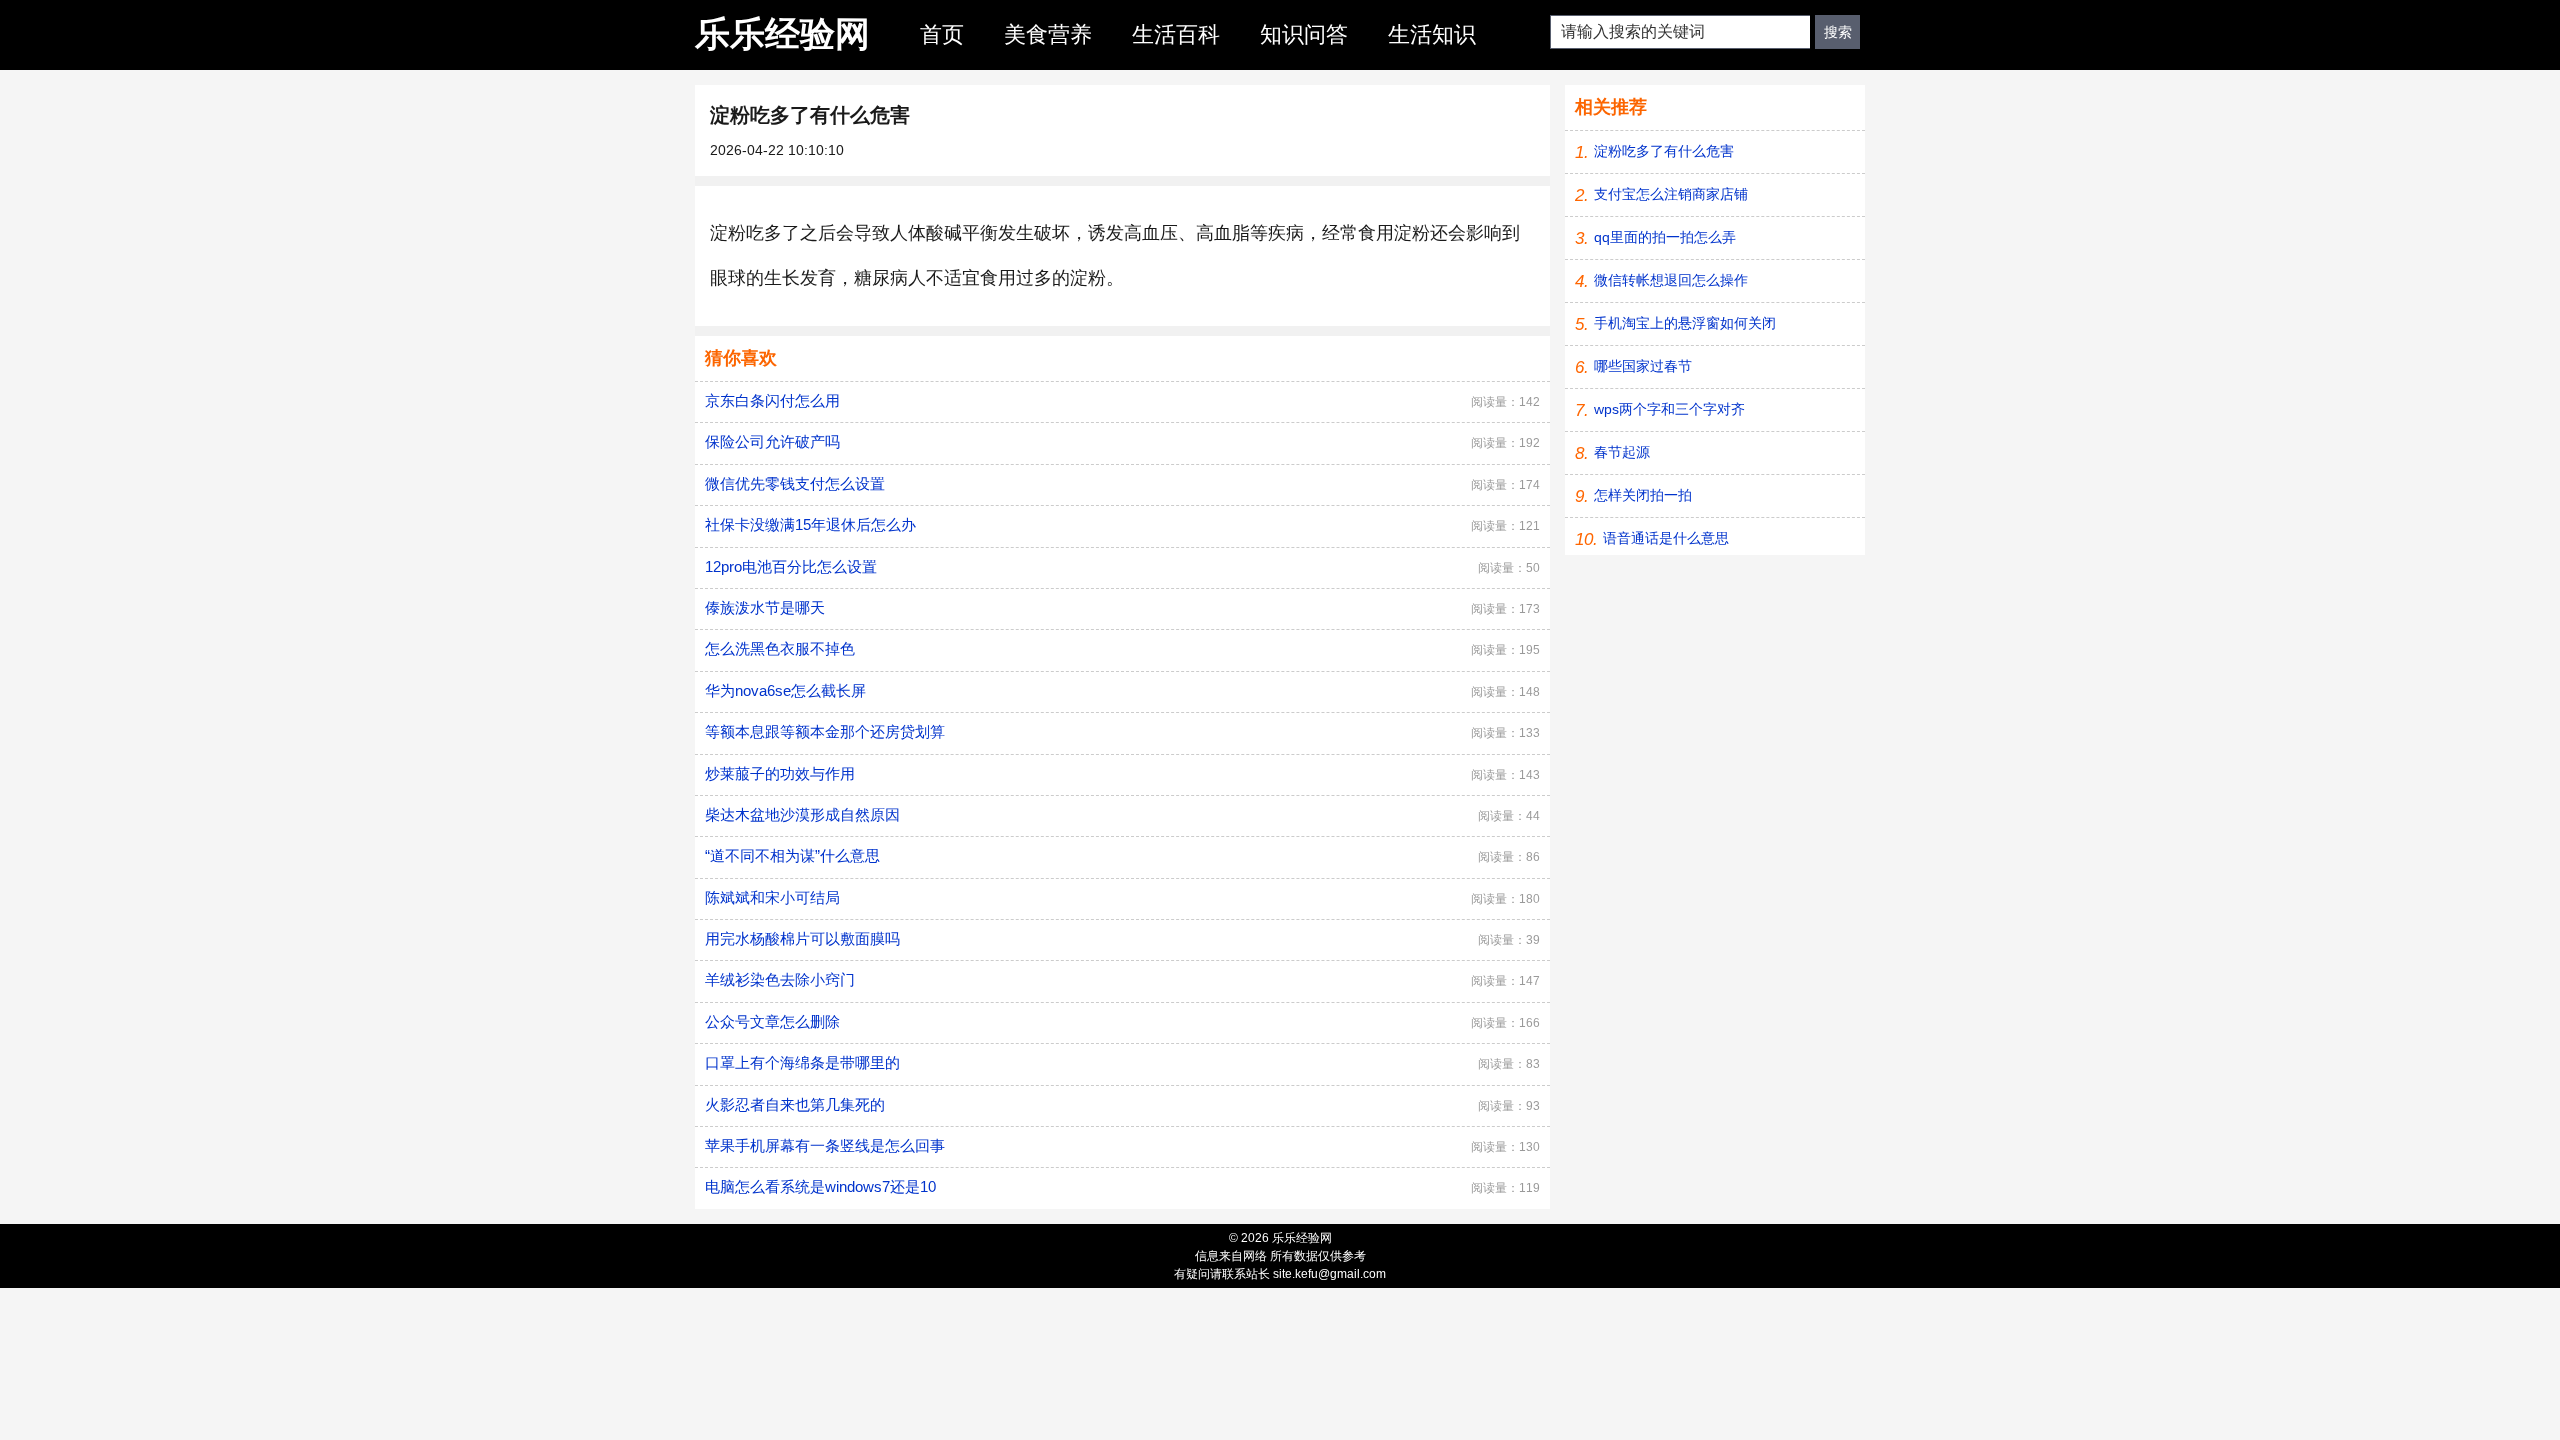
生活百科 (1176, 34)
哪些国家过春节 (1643, 366)
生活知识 (1432, 34)
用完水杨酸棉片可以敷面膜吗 (802, 938)
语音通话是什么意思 (1666, 538)
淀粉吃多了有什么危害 (1664, 151)
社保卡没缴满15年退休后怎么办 (810, 524)
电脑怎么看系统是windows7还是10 (820, 1186)
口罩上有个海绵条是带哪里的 (802, 1062)
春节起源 (1622, 452)
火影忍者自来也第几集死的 (795, 1104)
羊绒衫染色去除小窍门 (780, 979)
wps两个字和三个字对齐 (1669, 409)
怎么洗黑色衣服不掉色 (780, 648)
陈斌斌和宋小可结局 (772, 897)
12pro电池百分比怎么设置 (791, 566)
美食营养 (1048, 34)
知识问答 (1304, 34)
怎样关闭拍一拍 (1643, 495)
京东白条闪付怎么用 (772, 400)
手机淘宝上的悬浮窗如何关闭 (1685, 323)
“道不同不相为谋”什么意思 (792, 855)
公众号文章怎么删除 (772, 1021)
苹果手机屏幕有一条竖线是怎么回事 (825, 1145)
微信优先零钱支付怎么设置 (795, 483)
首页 (942, 34)
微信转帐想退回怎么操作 (1671, 280)
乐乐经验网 (782, 33)
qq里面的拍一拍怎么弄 (1665, 237)
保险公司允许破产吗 (772, 441)
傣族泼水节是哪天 (765, 607)
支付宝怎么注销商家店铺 (1671, 194)
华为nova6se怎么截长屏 (785, 690)
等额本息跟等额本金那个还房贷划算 (825, 731)
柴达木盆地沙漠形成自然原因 (802, 814)
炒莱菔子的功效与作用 (780, 773)
